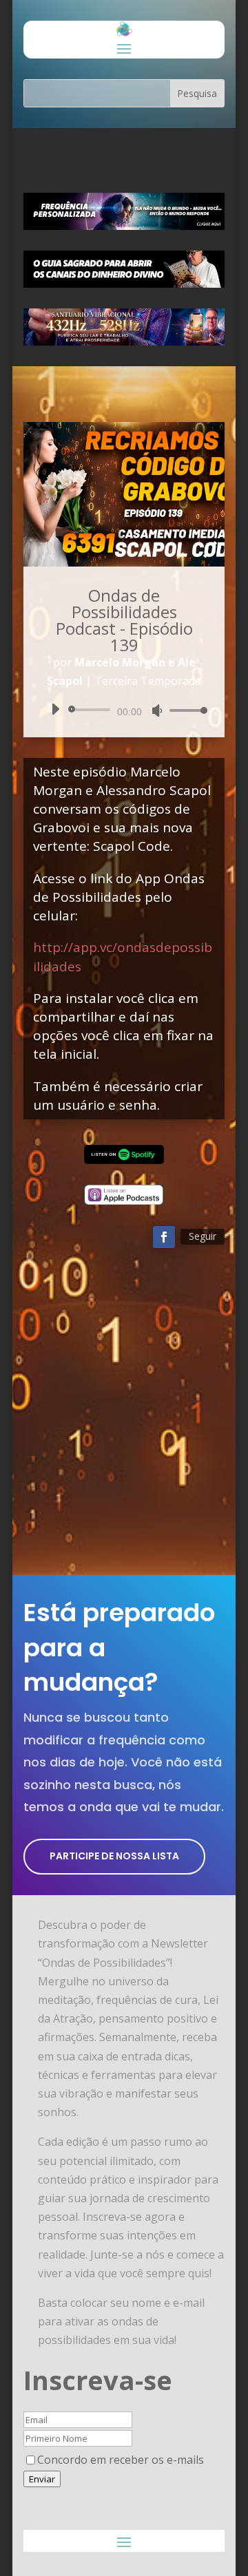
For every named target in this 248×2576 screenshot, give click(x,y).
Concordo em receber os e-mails (121, 2460)
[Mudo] (157, 710)
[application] (124, 710)
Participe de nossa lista (114, 1856)
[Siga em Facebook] (164, 1237)
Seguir (203, 1236)
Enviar (42, 2479)
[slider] (185, 710)
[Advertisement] (124, 1419)
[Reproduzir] (55, 709)
